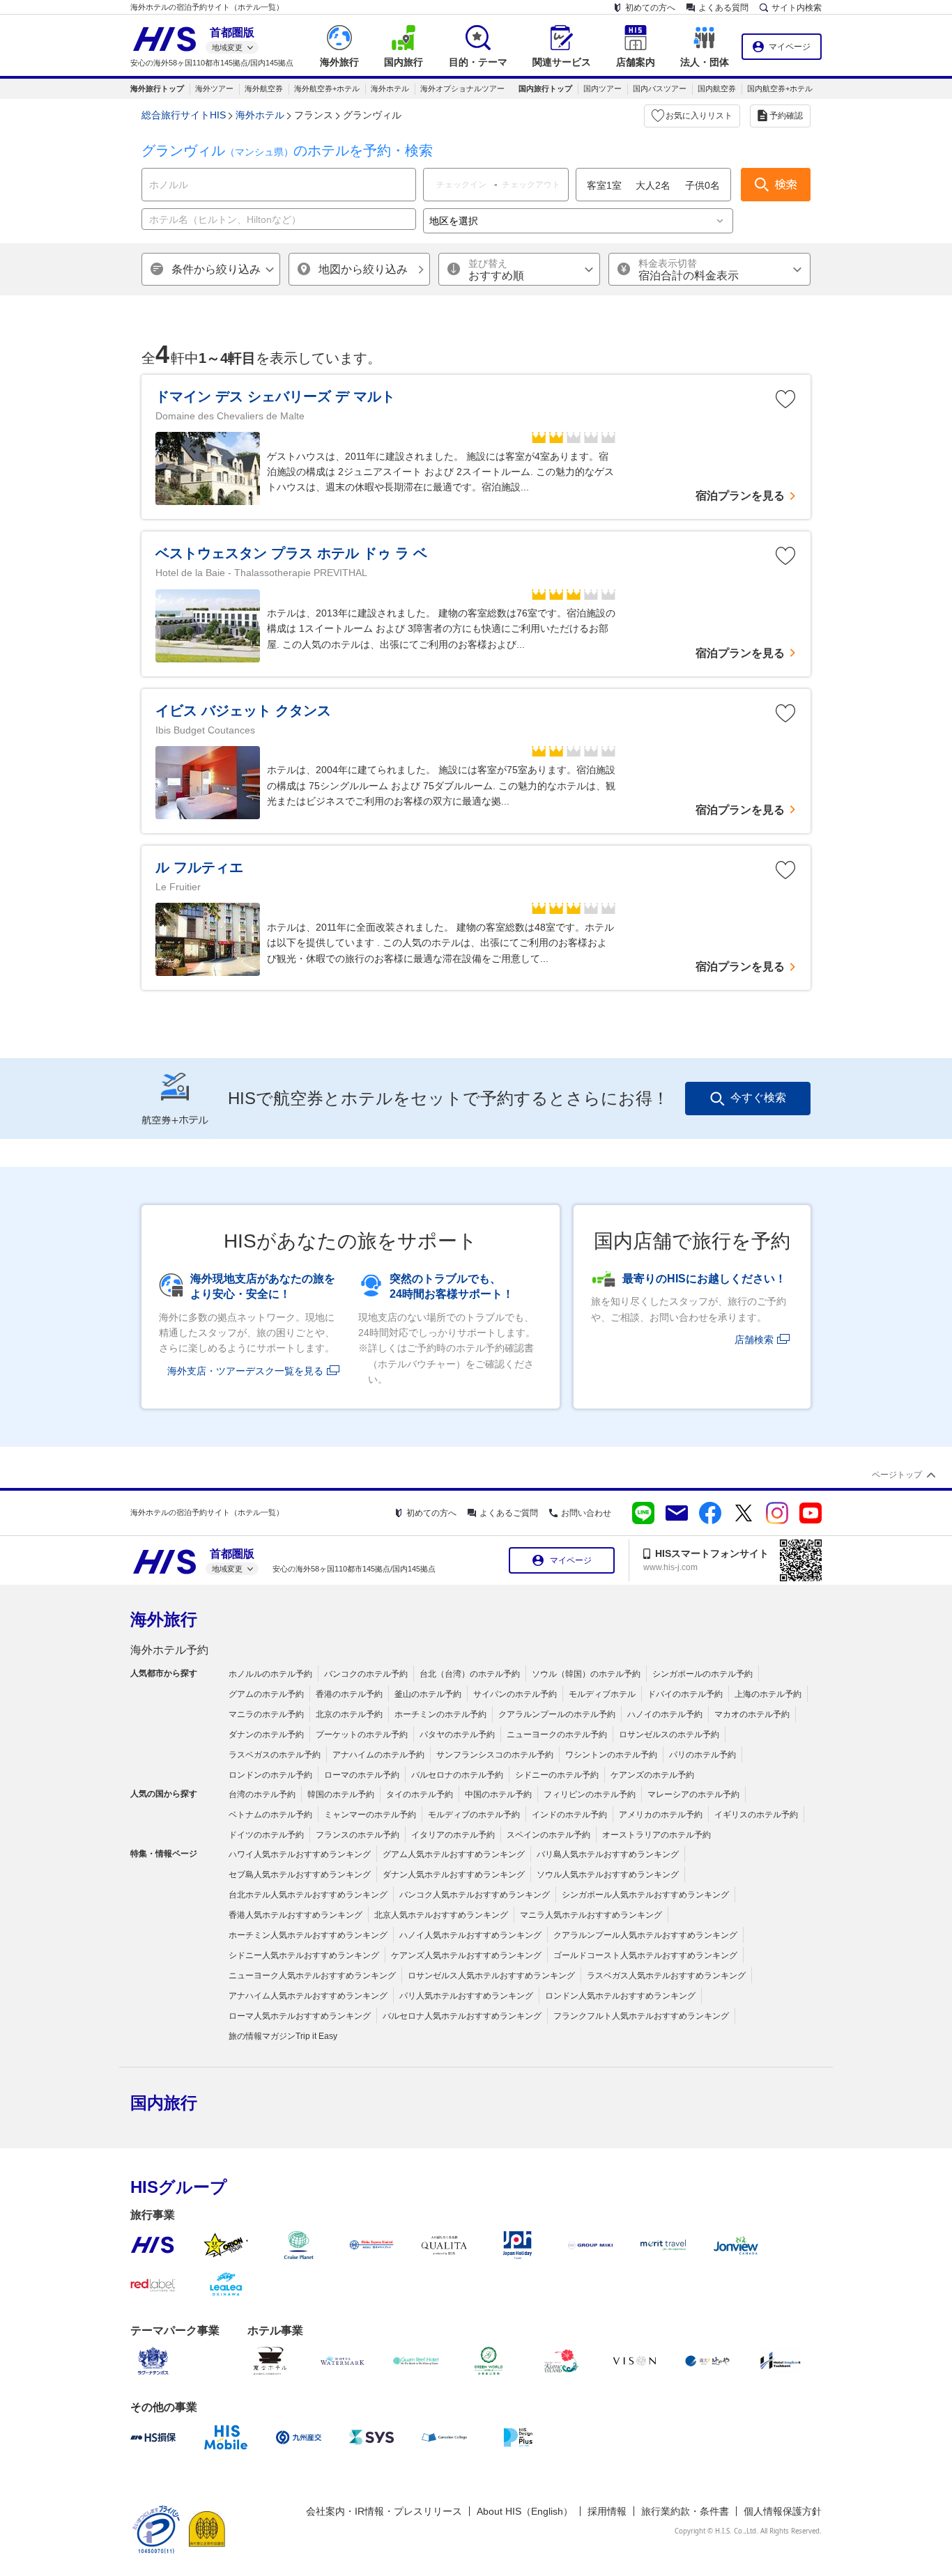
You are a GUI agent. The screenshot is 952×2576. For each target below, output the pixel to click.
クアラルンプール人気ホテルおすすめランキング (645, 1935)
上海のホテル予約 (768, 1694)
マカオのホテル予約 (752, 1714)
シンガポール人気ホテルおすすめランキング (645, 1895)
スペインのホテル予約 (548, 1835)
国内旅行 (164, 2103)
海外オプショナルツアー (462, 88)
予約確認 (786, 116)
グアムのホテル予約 (266, 1694)
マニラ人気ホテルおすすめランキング (591, 1915)
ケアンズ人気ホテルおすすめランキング (466, 1955)
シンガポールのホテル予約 (703, 1674)
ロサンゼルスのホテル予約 (669, 1735)
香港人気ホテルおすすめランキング (295, 1915)
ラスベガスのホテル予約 (275, 1755)
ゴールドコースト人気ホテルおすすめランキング (645, 1955)
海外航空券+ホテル (327, 88)
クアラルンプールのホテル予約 (557, 1714)
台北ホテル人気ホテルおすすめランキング (308, 1895)
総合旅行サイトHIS (184, 115)
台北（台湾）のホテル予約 (470, 1674)
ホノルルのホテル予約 (270, 1674)
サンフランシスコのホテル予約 (495, 1755)
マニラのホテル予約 (266, 1714)
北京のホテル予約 (349, 1714)
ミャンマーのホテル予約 (370, 1815)
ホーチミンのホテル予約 (440, 1714)
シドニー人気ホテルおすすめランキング (304, 1955)
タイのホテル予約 (420, 1794)
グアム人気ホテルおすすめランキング (454, 1854)
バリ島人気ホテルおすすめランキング (608, 1854)
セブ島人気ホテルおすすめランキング (300, 1875)
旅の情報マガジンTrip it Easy (283, 2036)
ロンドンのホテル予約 (270, 1775)
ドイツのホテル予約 (266, 1835)
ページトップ (897, 1475)
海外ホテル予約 (169, 1650)
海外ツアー (214, 88)
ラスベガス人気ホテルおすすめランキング (666, 1976)
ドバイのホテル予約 (685, 1694)
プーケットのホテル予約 (362, 1735)
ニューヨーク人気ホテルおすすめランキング (312, 1976)
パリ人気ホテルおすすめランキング (466, 1996)
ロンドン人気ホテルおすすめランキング (620, 1996)
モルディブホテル (602, 1694)
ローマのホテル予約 (362, 1775)
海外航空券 (264, 88)
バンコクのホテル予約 (366, 1674)
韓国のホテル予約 (341, 1794)
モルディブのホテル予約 (474, 1815)
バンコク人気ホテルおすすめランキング (475, 1895)
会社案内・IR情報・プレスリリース (384, 2511)
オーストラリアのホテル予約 (657, 1835)
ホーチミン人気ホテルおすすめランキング (308, 1935)
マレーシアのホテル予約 (693, 1794)
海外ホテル (390, 88)
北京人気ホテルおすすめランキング (441, 1915)
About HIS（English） (525, 2511)
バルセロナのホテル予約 (457, 1775)
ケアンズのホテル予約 (652, 1775)
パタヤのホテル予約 (457, 1735)
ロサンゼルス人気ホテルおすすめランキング (491, 1976)
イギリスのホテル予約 (756, 1815)
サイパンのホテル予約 (515, 1694)
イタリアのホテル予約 (453, 1835)
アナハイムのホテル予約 (378, 1755)
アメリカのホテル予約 (661, 1815)
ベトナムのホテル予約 (270, 1815)
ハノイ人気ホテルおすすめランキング (470, 1935)
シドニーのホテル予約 (557, 1775)
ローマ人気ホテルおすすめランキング (300, 2016)
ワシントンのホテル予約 (611, 1755)
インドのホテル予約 (569, 1815)
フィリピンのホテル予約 (590, 1794)
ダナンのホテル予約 (266, 1735)
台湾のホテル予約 (262, 1794)
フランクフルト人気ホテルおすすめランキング (641, 2016)
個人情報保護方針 (783, 2511)
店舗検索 (754, 1340)
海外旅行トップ (157, 88)
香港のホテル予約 (349, 1694)
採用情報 (607, 2511)
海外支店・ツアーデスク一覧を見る (245, 1371)
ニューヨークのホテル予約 (557, 1735)
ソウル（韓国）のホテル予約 (586, 1674)
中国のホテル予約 (498, 1794)
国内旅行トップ (545, 88)
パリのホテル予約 (703, 1755)
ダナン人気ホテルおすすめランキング (454, 1875)
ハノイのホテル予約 (665, 1714)
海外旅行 (164, 1619)
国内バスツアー (660, 88)
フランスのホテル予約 (358, 1835)
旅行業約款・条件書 (685, 2511)
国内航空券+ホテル (780, 88)
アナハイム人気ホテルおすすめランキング (308, 1996)
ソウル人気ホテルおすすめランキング (608, 1875)
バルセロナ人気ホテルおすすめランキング (462, 2016)
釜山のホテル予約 (428, 1694)
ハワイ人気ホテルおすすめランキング (300, 1854)
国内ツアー (602, 88)
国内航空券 (717, 88)
